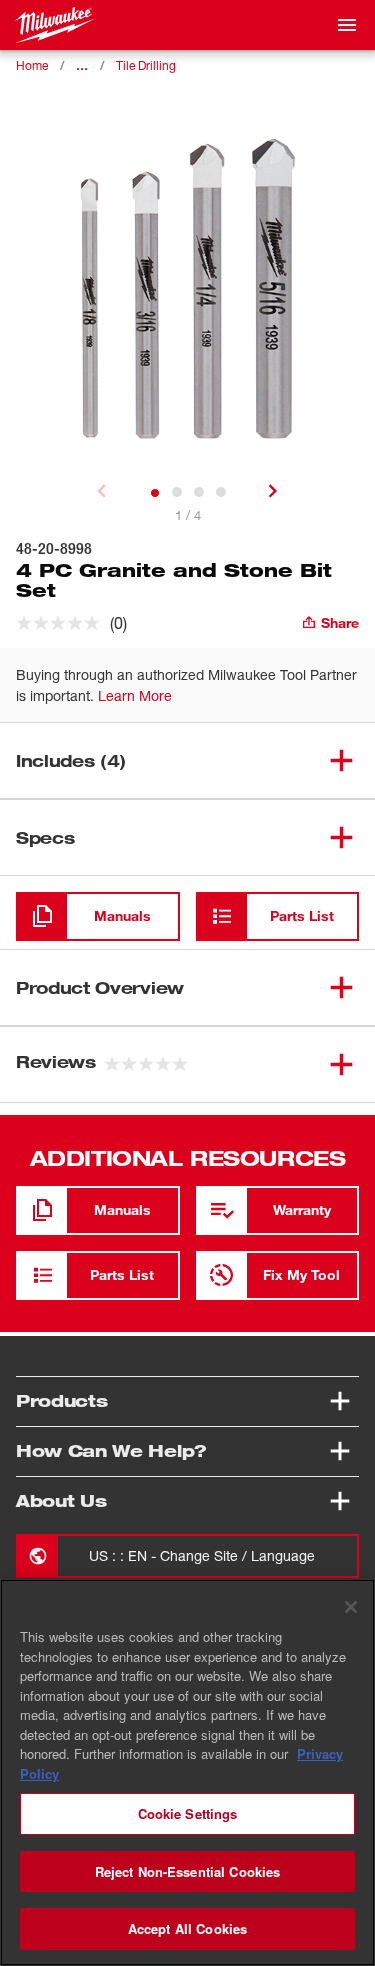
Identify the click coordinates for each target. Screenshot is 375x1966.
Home (32, 65)
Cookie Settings (188, 1813)
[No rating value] (63, 623)
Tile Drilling (146, 65)
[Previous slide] (102, 491)
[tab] (155, 493)
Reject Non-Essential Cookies (188, 1871)
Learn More (135, 695)
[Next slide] (273, 491)
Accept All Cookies (187, 1928)
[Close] (351, 1607)
